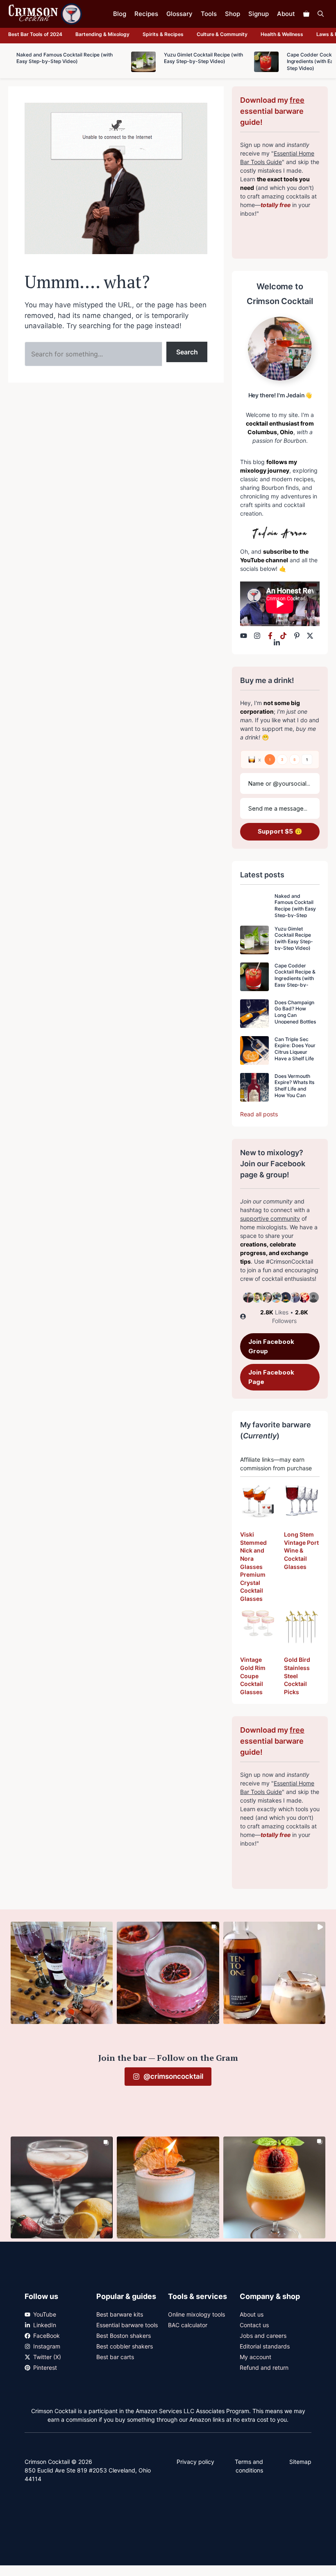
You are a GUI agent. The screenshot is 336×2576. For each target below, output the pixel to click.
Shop (233, 14)
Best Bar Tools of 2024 (35, 34)
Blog (120, 14)
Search (187, 352)
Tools (209, 14)
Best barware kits (120, 2314)
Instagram (47, 2346)
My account (255, 2357)
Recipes (146, 14)
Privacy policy (195, 2462)
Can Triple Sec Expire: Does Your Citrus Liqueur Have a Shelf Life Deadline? (295, 1052)
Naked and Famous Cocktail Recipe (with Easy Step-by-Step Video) (295, 909)
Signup (259, 14)
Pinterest (45, 2368)
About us (252, 2314)
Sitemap (300, 2462)
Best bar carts (115, 2357)
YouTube (45, 2314)
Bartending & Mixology (102, 34)
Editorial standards (265, 2346)
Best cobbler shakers (125, 2346)
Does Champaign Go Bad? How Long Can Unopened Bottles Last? (295, 1015)
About (286, 14)
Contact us (254, 2325)
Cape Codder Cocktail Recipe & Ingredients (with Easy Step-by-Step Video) (295, 978)
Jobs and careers (263, 2336)
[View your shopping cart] (306, 14)
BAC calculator (188, 2325)
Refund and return (264, 2368)
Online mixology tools (196, 2314)
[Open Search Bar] (321, 14)
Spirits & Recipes (163, 34)
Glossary (179, 14)
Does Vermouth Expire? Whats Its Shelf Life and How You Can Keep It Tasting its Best (295, 1092)
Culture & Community (222, 34)
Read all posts (259, 1114)
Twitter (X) (47, 2357)
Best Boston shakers (124, 2336)
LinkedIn (45, 2325)
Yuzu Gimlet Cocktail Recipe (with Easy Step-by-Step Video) (294, 938)
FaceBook (47, 2336)
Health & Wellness (282, 34)
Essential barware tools (127, 2325)
